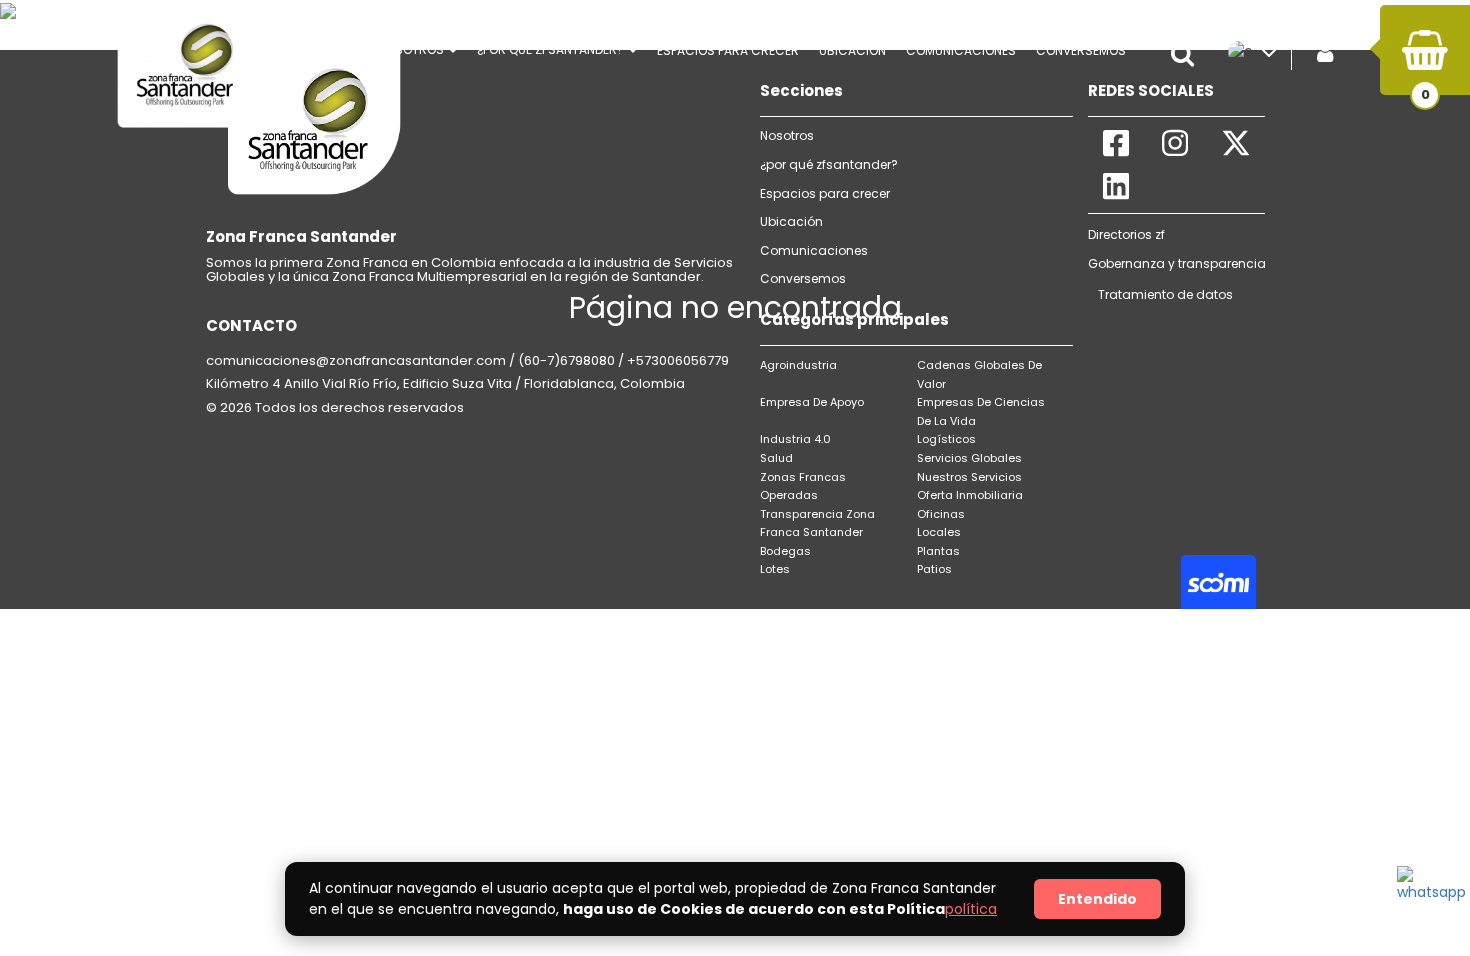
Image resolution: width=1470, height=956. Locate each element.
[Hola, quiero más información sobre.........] (1427, 896)
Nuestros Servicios (969, 477)
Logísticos (946, 439)
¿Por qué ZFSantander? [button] (552, 49)
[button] (1188, 55)
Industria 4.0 (795, 439)
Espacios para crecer (728, 50)
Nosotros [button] (412, 49)
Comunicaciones (814, 250)
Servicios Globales (969, 458)
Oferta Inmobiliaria (970, 495)
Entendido (1097, 899)
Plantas (938, 551)
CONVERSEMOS (1081, 50)
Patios (934, 569)
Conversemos (803, 278)
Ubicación (852, 50)
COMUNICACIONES (961, 50)
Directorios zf (1126, 234)
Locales (939, 532)
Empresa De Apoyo (812, 402)
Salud (776, 458)
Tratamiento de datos (1165, 294)
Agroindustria (798, 365)
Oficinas (941, 514)
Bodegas (785, 551)
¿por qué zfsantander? (829, 164)
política (971, 909)
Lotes (775, 569)
